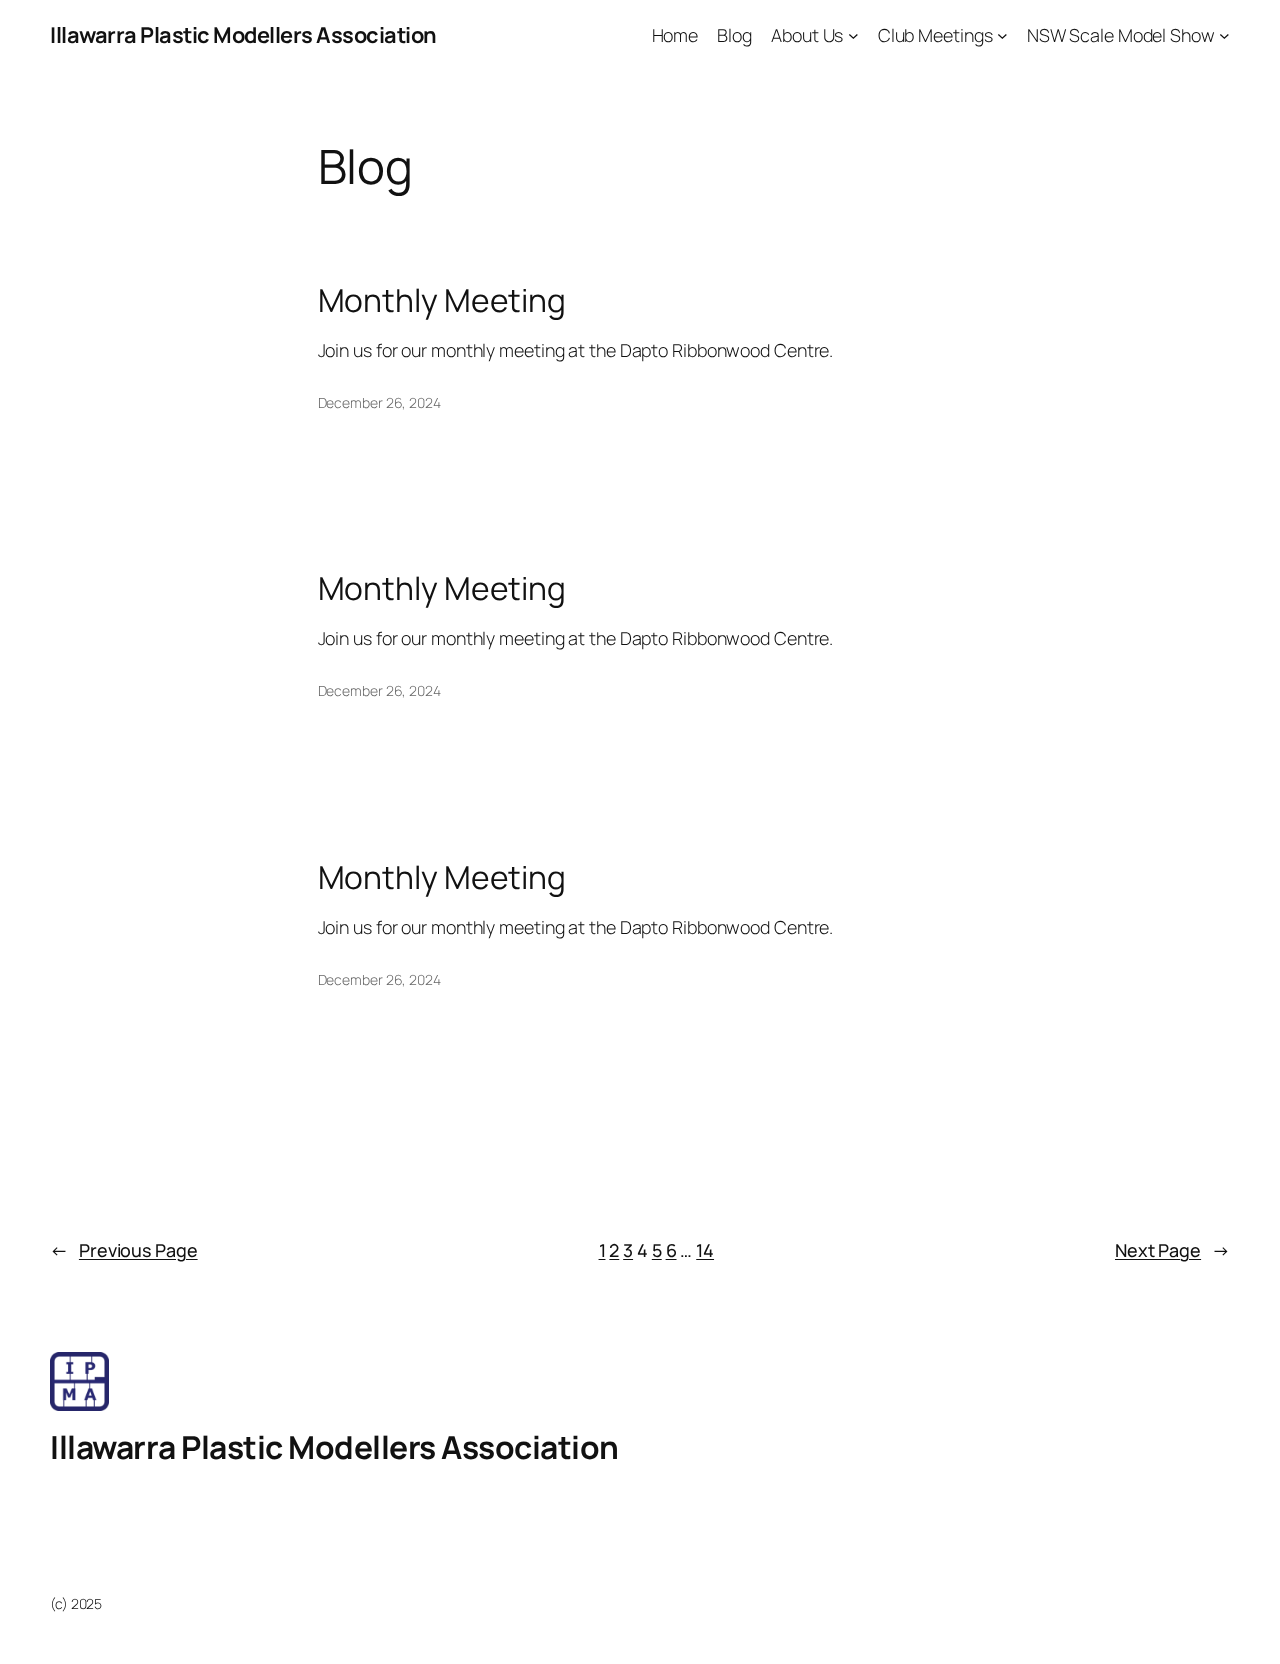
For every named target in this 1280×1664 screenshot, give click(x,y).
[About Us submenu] (853, 35)
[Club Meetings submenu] (1002, 35)
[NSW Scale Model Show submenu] (1224, 35)
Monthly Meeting (442, 301)
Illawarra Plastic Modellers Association (243, 35)
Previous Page (124, 1250)
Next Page (1172, 1250)
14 (705, 1250)
